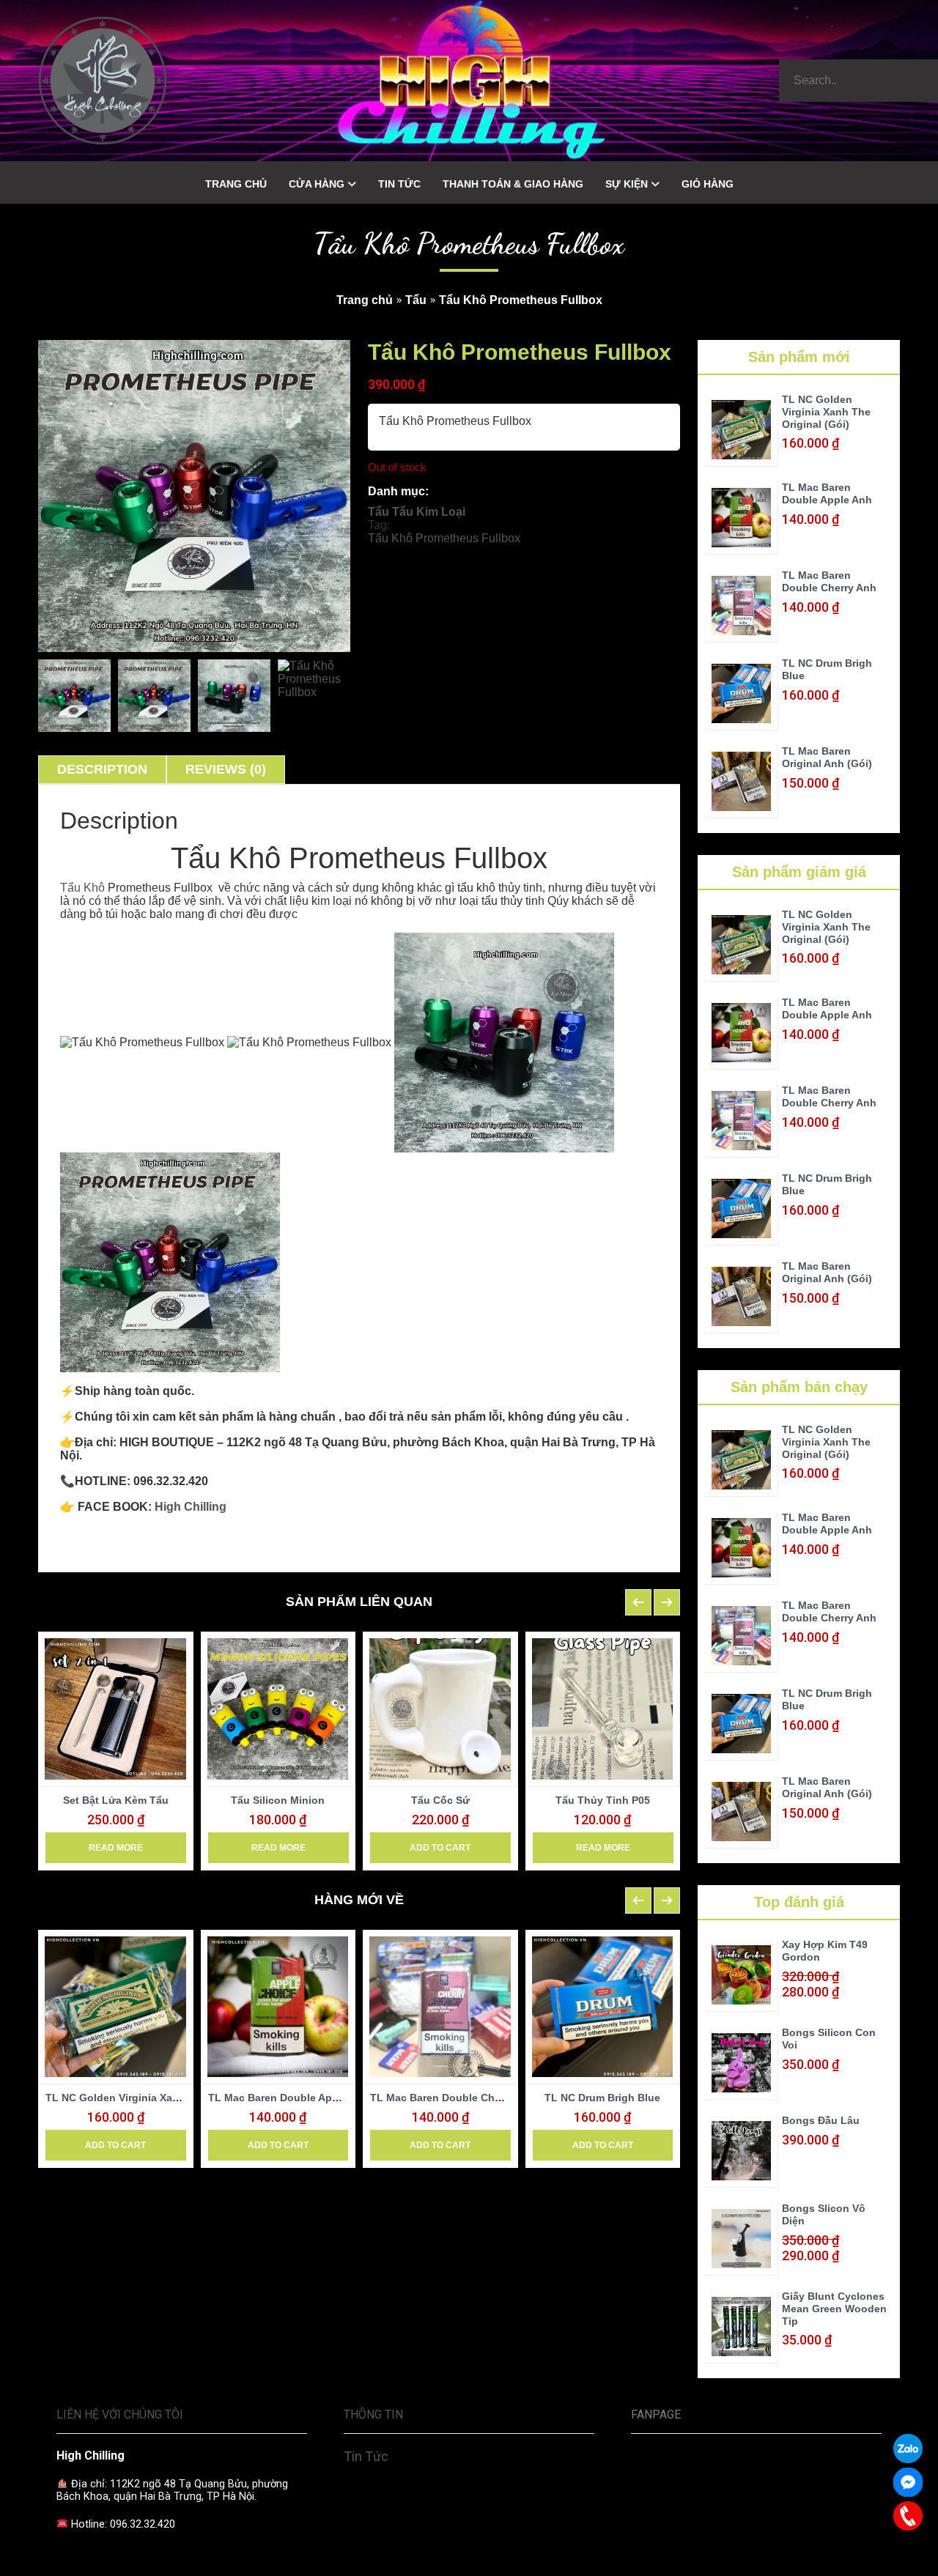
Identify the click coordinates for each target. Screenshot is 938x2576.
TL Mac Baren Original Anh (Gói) (827, 757)
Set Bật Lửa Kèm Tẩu (116, 1800)
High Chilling (191, 1507)
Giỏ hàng (708, 184)
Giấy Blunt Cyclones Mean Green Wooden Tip (834, 2309)
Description (102, 769)
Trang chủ (365, 300)
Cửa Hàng (317, 184)
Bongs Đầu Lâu (821, 2120)
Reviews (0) (226, 769)
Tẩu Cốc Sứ (440, 1800)
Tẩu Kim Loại (429, 512)
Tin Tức (399, 184)
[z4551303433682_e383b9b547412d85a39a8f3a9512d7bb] (234, 696)
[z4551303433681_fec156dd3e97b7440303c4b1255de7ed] (314, 696)
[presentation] (638, 1602)
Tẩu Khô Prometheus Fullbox (444, 538)
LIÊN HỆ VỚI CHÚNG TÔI (120, 2414)
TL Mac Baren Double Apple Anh (289, 2098)
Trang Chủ (236, 184)
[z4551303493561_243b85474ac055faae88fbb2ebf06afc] (74, 696)
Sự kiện (627, 184)
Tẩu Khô (82, 888)
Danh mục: (398, 491)
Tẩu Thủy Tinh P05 (603, 1800)
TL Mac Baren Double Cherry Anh (453, 2098)
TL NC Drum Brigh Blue (602, 2098)
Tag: (379, 525)
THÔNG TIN (373, 2414)
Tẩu (416, 300)
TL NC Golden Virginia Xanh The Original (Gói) (162, 2098)
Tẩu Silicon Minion (278, 1800)
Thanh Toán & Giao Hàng (513, 184)
